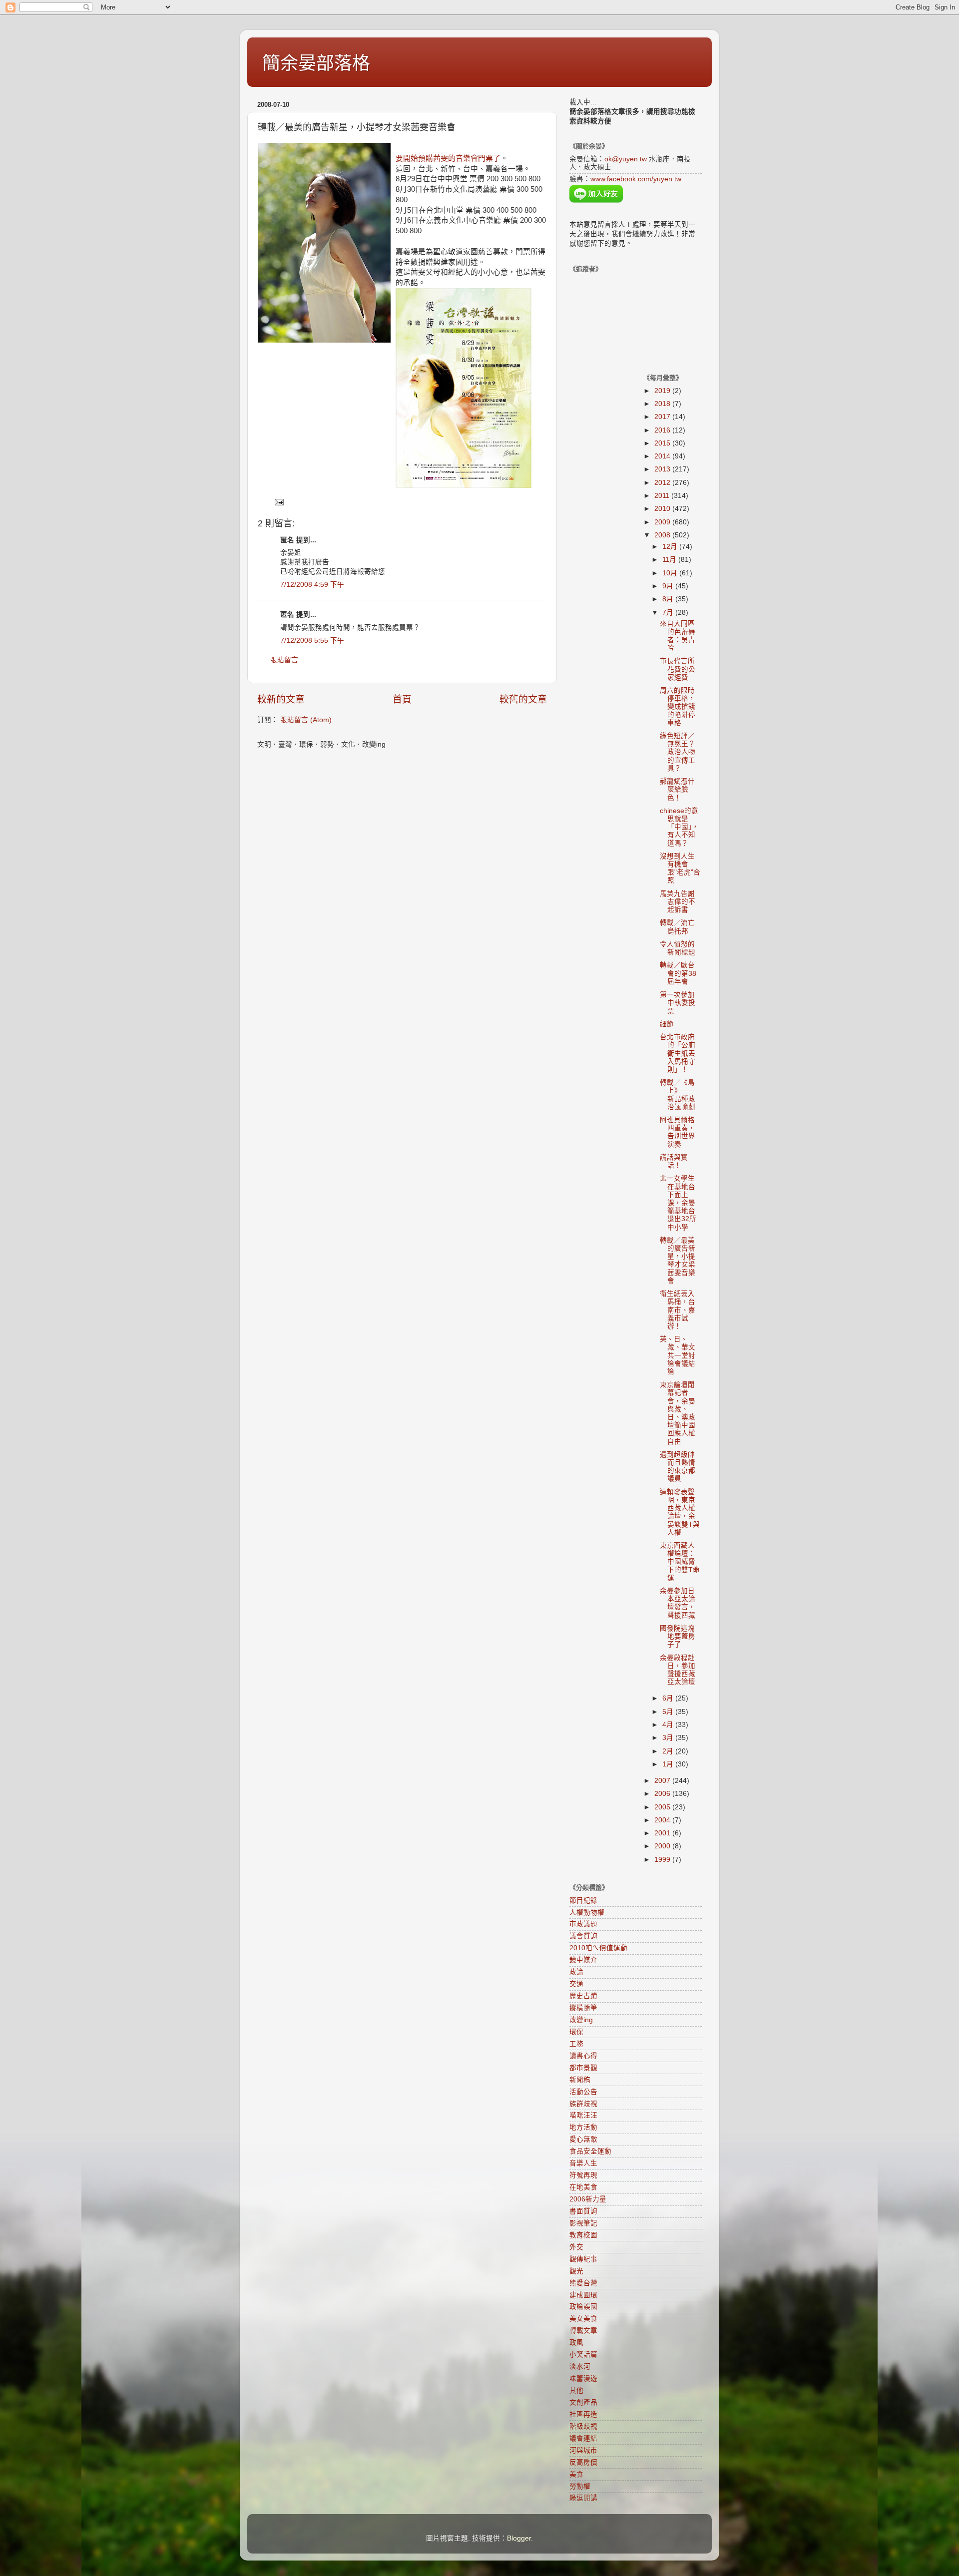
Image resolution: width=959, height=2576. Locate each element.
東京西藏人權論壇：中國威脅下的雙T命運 (680, 1562)
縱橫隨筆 (583, 2008)
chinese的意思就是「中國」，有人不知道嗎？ (679, 827)
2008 (663, 535)
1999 (663, 1860)
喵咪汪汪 (583, 2115)
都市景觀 (583, 2068)
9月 (669, 586)
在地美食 (583, 2187)
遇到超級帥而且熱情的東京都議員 (678, 1467)
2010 (663, 509)
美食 (576, 2474)
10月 (671, 573)
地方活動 (583, 2127)
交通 (576, 1984)
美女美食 (583, 2319)
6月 (669, 1698)
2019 (663, 391)
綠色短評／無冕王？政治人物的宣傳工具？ (678, 752)
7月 (669, 613)
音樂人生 (583, 2163)
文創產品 (583, 2402)
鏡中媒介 (583, 1960)
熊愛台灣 (583, 2283)
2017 (663, 417)
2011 (663, 496)
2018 (663, 404)
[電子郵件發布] (278, 502)
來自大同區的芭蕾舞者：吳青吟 (678, 636)
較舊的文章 (523, 699)
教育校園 (583, 2235)
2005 (663, 1807)
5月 (669, 1712)
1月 (669, 1764)
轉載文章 (583, 2331)
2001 (663, 1833)
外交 (576, 2247)
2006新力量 (588, 2199)
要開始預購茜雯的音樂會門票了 (448, 158)
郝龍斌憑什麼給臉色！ (677, 789)
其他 (576, 2390)
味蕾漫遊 (583, 2378)
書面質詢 (583, 2211)
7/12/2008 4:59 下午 (312, 585)
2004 (663, 1820)
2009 (663, 522)
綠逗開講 (583, 2498)
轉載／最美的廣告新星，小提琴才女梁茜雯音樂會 (678, 1261)
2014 (663, 456)
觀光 (576, 2271)
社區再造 (583, 2414)
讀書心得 (583, 2056)
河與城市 (583, 2450)
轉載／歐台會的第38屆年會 (678, 973)
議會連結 (583, 2438)
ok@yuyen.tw (626, 159)
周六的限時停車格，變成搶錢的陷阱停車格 (678, 707)
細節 (667, 1024)
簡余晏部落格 (316, 63)
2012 (663, 483)
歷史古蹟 (583, 1996)
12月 (671, 547)
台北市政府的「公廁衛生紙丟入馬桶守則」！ (678, 1053)
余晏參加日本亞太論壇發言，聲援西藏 (678, 1603)
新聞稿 (580, 2080)
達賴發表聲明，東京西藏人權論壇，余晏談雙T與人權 (680, 1512)
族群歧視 (583, 2104)
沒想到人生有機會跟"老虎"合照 (680, 868)
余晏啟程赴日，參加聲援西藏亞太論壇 (678, 1670)
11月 (670, 560)
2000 (663, 1846)
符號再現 (583, 2175)
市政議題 (583, 1924)
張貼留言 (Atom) (306, 720)
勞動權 (580, 2486)
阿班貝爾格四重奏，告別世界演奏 (678, 1132)
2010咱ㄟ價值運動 (598, 1948)
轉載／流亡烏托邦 (677, 927)
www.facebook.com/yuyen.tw (636, 179)
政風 (576, 2343)
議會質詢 (583, 1936)
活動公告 (583, 2092)
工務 (576, 2044)
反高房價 (583, 2462)
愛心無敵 (583, 2139)
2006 (663, 1794)
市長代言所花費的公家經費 (678, 669)
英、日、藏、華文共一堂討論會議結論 (678, 1355)
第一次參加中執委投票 (678, 1003)
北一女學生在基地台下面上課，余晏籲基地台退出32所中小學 (678, 1203)
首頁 (402, 699)
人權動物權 (587, 1913)
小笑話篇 (583, 2355)
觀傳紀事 (583, 2259)
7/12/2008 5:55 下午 (312, 641)
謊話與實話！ (674, 1161)
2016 (663, 430)
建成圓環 (583, 2295)
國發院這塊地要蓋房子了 (678, 1636)
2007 (663, 1781)
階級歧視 (583, 2426)
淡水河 (580, 2366)
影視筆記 (583, 2223)
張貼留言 (284, 660)
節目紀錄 (583, 1901)
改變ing (581, 2020)
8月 (669, 599)
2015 (663, 443)
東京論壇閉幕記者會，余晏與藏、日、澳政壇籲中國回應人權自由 (678, 1413)
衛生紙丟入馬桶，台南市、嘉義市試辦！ (678, 1310)
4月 (669, 1725)
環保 (576, 2032)
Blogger (519, 2538)
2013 (663, 469)
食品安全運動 (590, 2151)
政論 (576, 1972)
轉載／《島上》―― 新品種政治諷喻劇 (678, 1095)
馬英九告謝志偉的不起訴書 (678, 902)
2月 (669, 1751)
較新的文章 (281, 699)
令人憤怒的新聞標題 (678, 948)
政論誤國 (583, 2307)
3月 (669, 1738)
